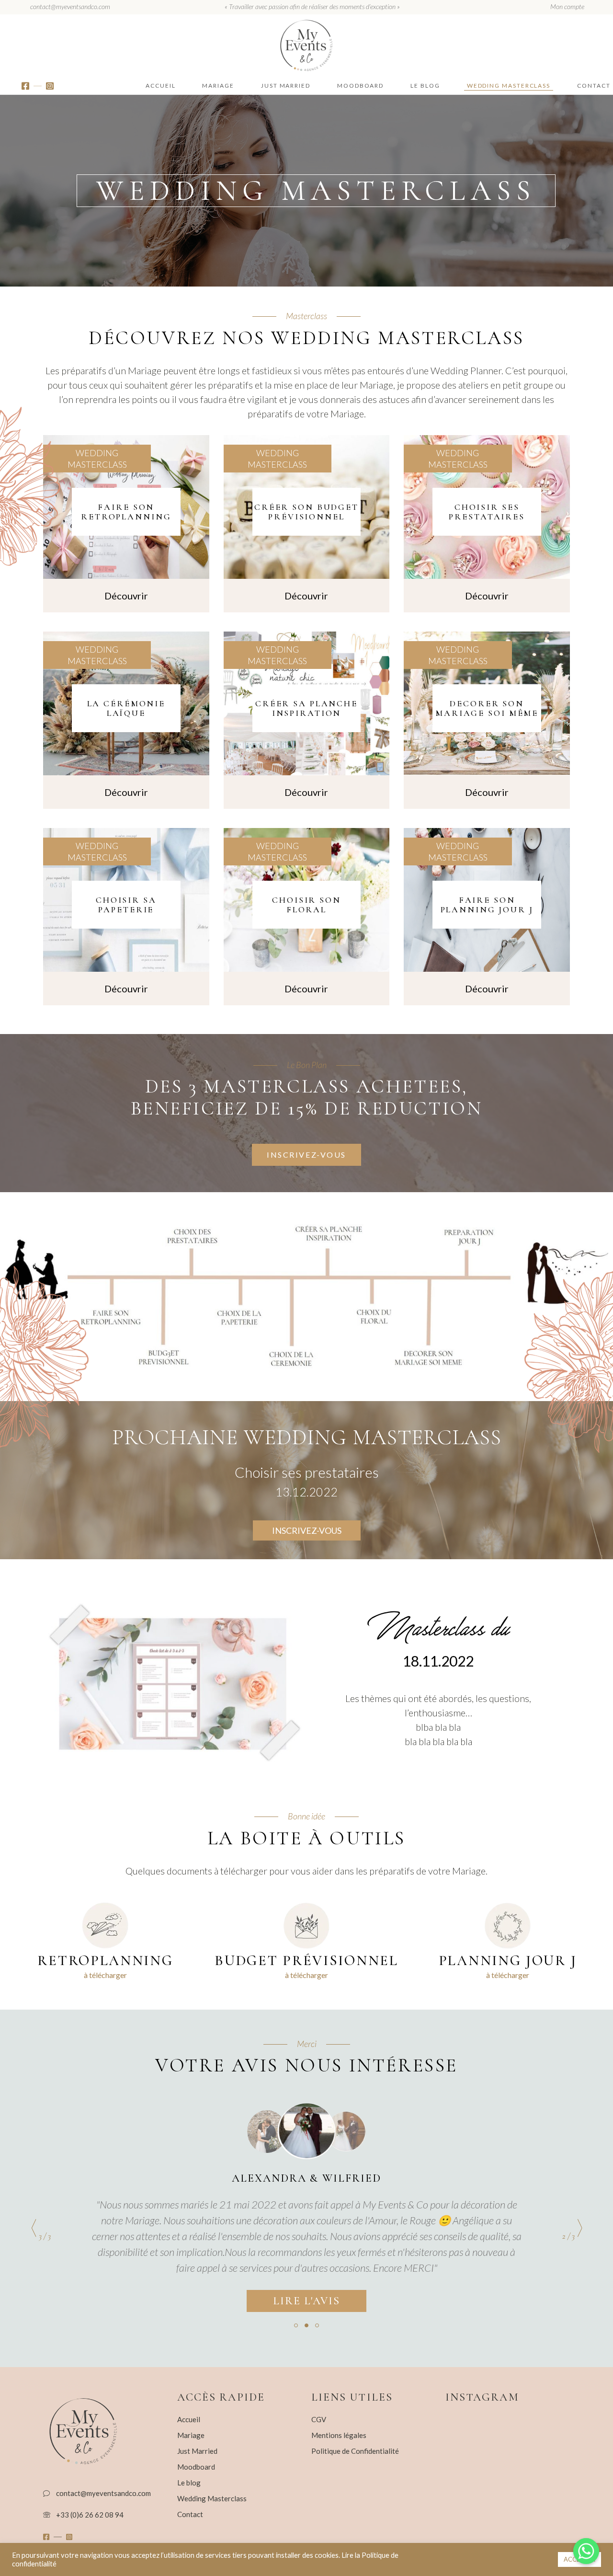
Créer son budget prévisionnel (306, 512)
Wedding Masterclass (97, 459)
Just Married (197, 2451)
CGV (319, 2419)
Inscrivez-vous (307, 1530)
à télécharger (105, 1975)
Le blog (189, 2483)
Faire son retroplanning (126, 512)
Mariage (191, 2435)
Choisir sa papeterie (126, 905)
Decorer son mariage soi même (487, 708)
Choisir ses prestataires (487, 512)
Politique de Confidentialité (355, 2451)
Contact (190, 2514)
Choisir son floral (306, 905)
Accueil (189, 2419)
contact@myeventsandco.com (70, 6)
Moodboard (196, 2467)
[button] (296, 2325)
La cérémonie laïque (126, 708)
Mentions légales (339, 2435)
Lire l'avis (307, 2301)
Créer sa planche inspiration (306, 708)
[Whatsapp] (586, 2551)
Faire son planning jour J (487, 905)
